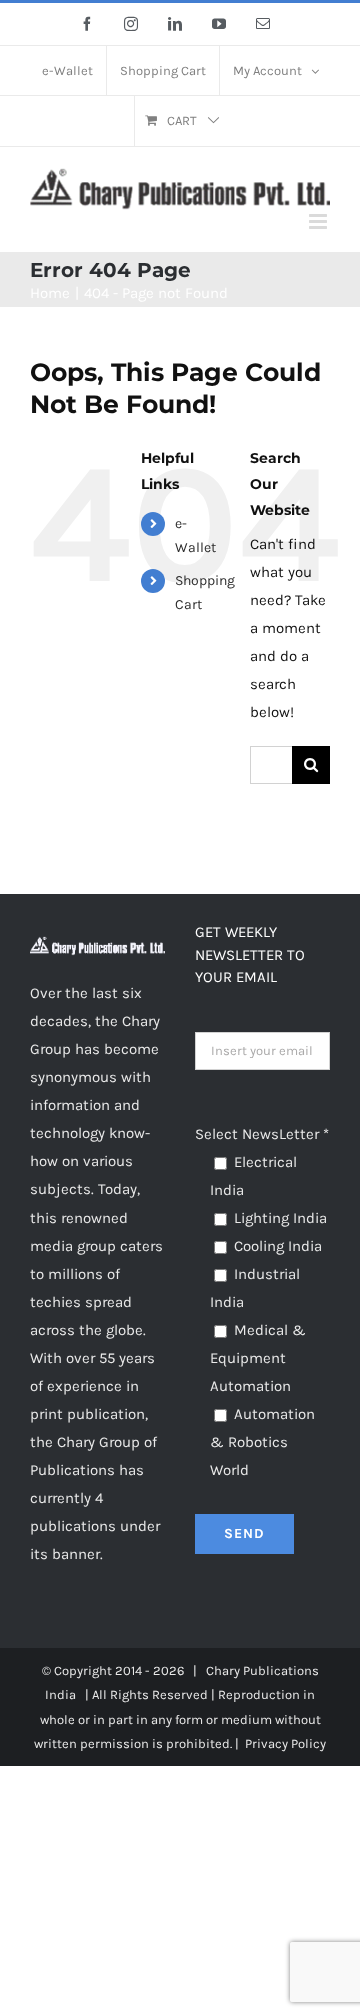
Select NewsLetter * (262, 1134)
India (60, 1694)
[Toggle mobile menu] (319, 221)
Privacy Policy (285, 1743)
